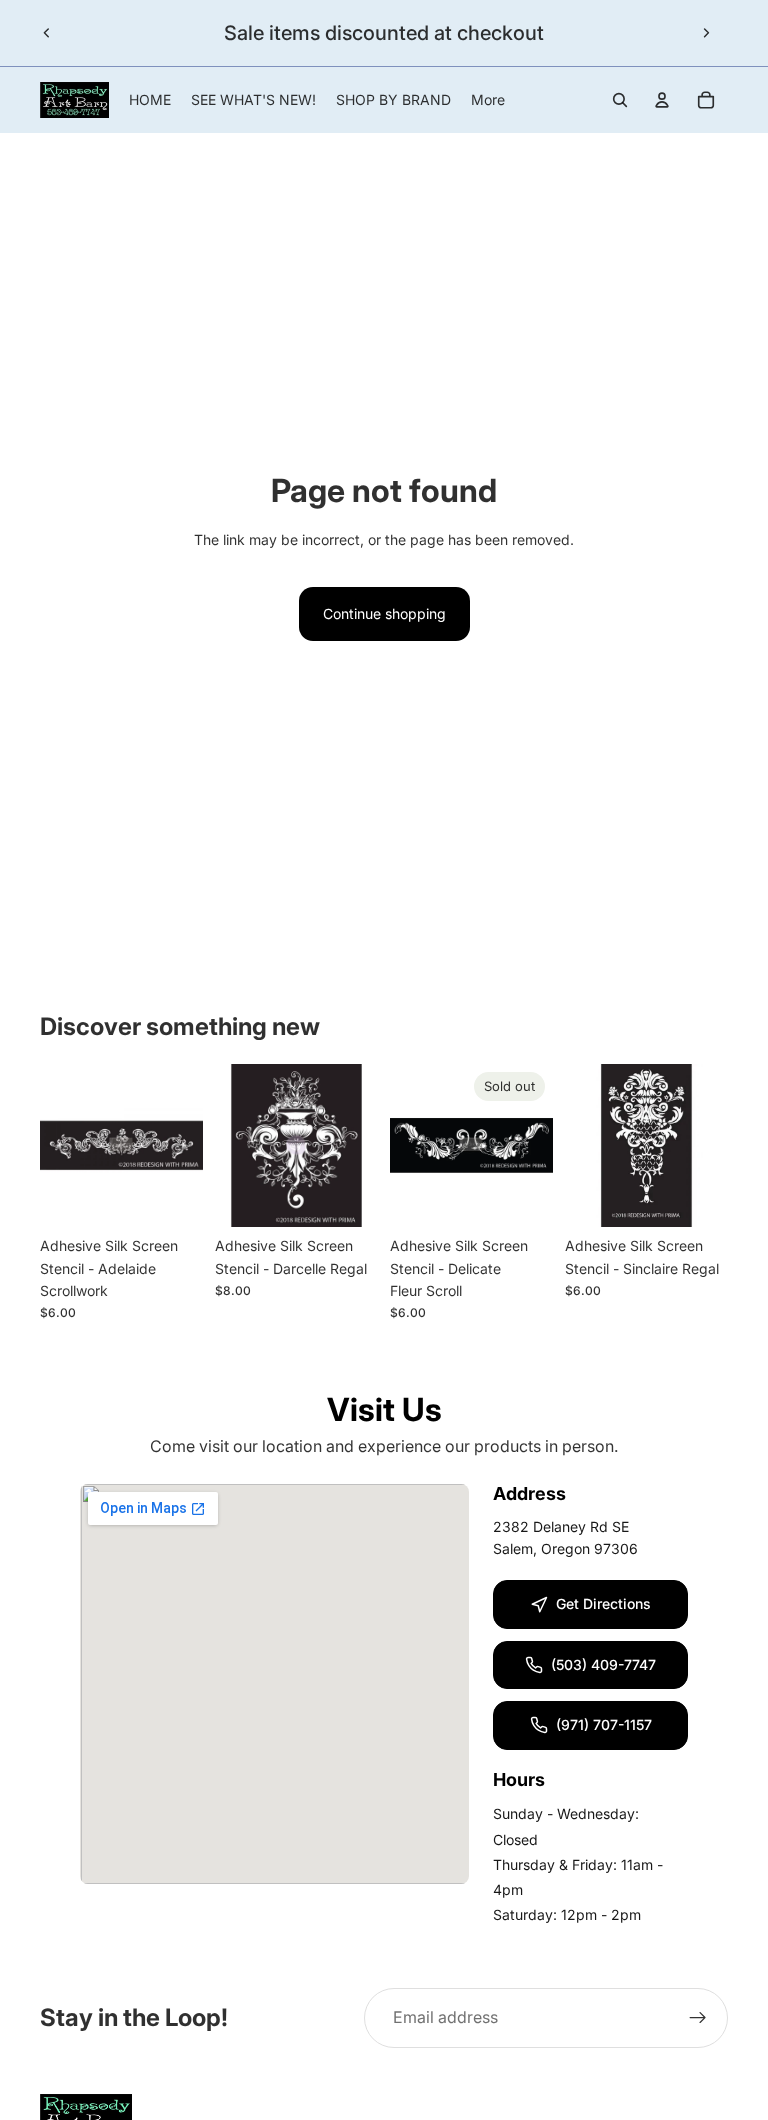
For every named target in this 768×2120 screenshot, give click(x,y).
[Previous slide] (47, 33)
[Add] (172, 1196)
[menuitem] (488, 100)
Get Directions (603, 1603)
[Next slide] (706, 33)
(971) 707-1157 (604, 1724)
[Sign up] (698, 2018)
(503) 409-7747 (603, 1664)
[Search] (620, 100)
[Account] (662, 100)
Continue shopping (384, 613)
